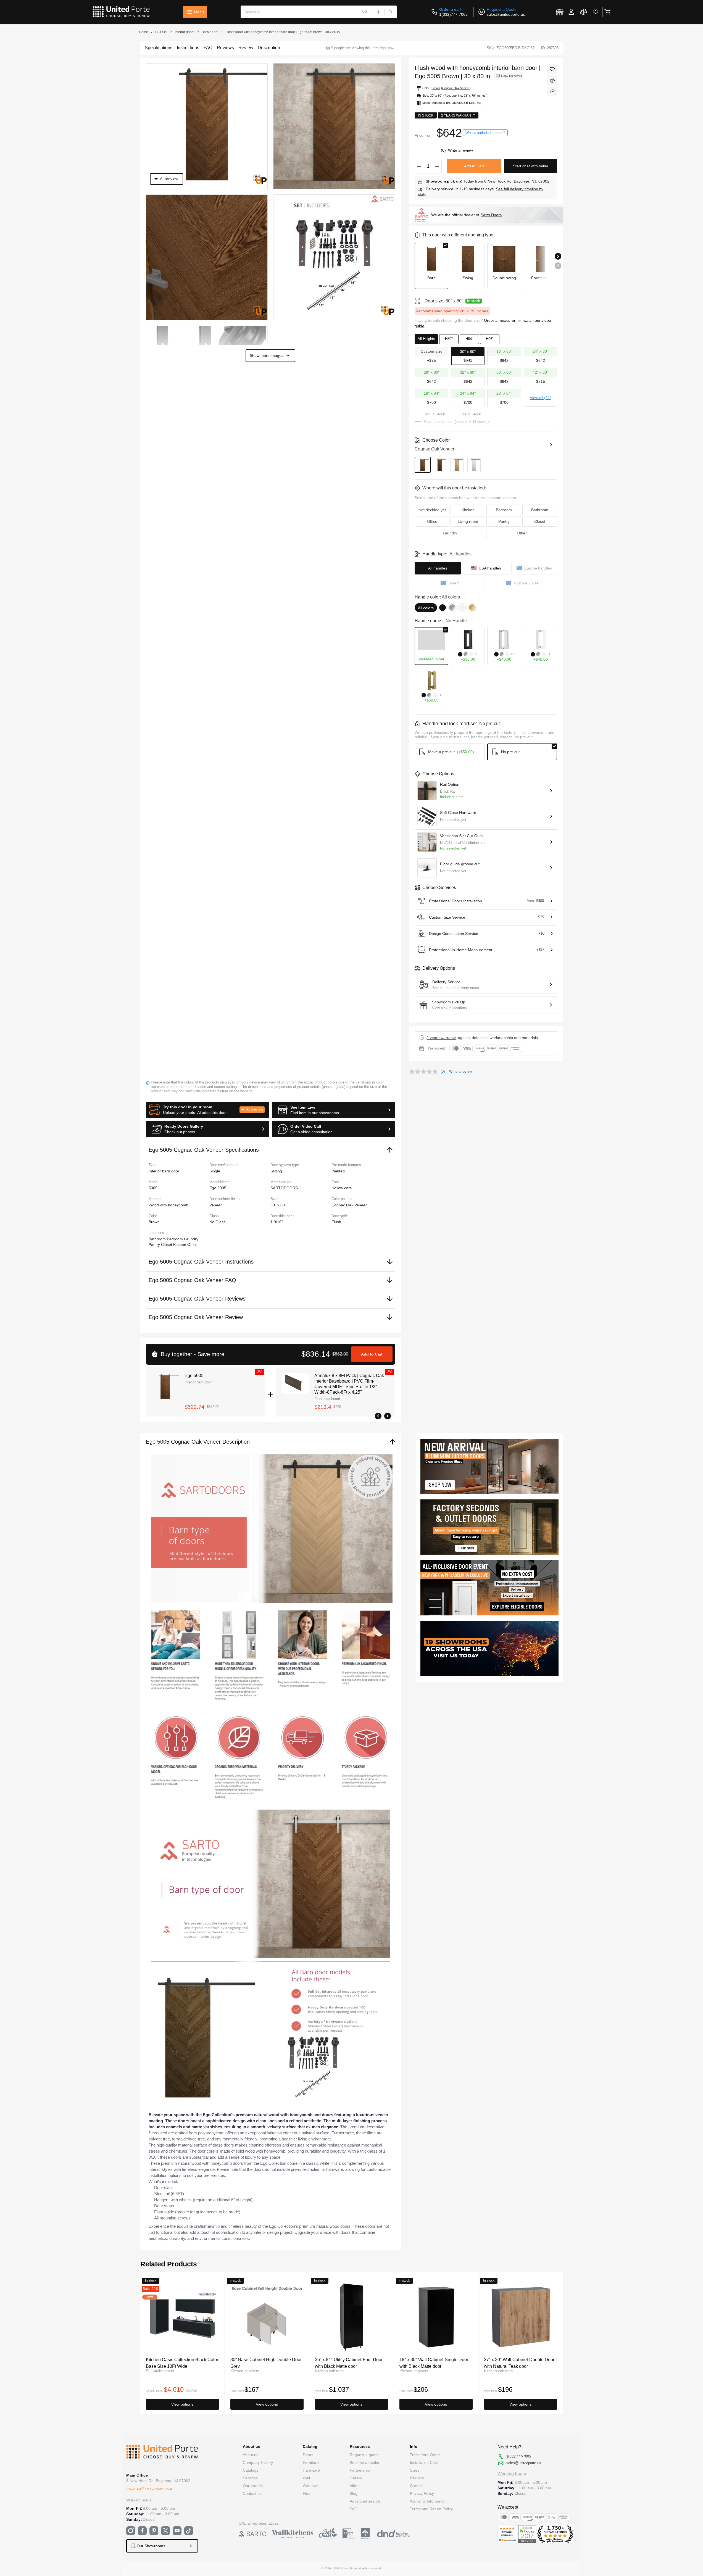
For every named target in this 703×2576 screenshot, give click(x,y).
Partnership (360, 2470)
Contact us (252, 2493)
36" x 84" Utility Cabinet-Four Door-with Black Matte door (349, 2363)
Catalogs (251, 2470)
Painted (338, 1171)
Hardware (311, 2470)
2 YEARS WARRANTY (441, 1038)
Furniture (311, 2462)
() (444, 150)
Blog (354, 2493)
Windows (311, 2486)
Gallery (356, 2478)
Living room (468, 521)
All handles (438, 568)
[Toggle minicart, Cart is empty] (607, 12)
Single (215, 1171)
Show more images (267, 355)
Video (355, 2486)
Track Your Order (425, 2455)
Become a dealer (365, 2462)
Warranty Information (428, 2501)
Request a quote (364, 2455)
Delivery (417, 2478)
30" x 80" (278, 1205)
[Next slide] (558, 256)
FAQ (354, 2509)
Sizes (415, 2470)
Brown (154, 1222)
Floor (307, 2493)
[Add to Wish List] (552, 69)
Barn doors (210, 32)
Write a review (460, 150)
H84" (469, 339)
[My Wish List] (596, 12)
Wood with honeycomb (168, 1205)
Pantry (155, 1245)
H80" (449, 339)
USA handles (490, 568)
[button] (208, 1110)
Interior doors (185, 32)
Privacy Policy (422, 2493)
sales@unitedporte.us (506, 14)
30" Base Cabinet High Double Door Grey (266, 2363)
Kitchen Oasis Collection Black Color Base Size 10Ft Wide (182, 2363)
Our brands (253, 2486)
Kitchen (180, 1245)
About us (251, 2455)
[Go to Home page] (121, 12)
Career (416, 2486)
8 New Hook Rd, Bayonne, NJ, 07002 (517, 181)
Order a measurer (500, 320)
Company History (258, 2462)
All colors (426, 608)
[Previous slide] (558, 266)
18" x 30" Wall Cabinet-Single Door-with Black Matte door (435, 2363)
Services (250, 2478)
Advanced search (365, 2501)
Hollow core (342, 1188)
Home (144, 32)
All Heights (426, 339)
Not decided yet (432, 510)
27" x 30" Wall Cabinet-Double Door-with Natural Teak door (520, 2363)
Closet (167, 1245)
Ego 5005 (194, 1376)
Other (522, 533)
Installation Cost (424, 2462)
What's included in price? (485, 133)
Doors (308, 2455)
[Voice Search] (379, 12)
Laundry (191, 1239)
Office (192, 1245)
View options (182, 2404)
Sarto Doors (491, 215)
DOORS (161, 32)
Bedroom (175, 1239)
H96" (490, 339)
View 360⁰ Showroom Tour (149, 2489)
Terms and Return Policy (431, 2509)
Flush (336, 1222)
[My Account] (571, 12)
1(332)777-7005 (453, 14)
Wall (306, 2478)
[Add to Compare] (552, 80)
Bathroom (158, 1239)
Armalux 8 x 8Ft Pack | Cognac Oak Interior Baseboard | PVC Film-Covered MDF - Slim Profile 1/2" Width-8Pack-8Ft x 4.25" (349, 1384)
